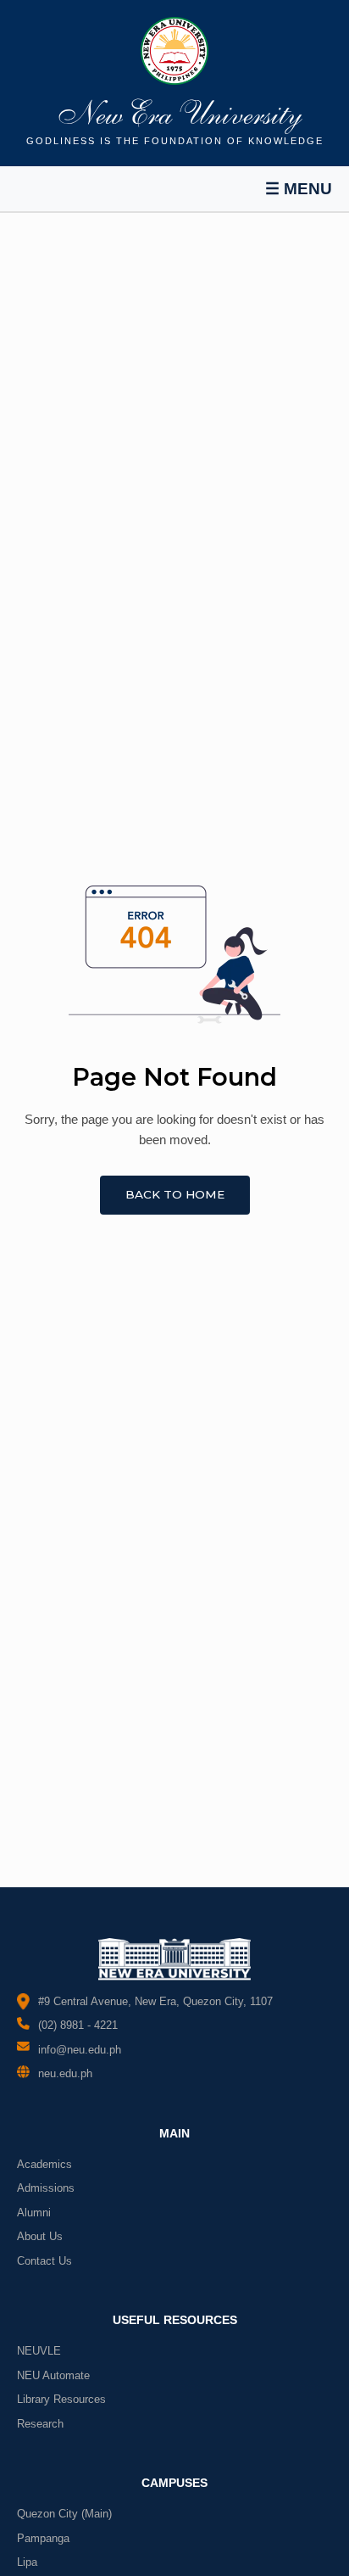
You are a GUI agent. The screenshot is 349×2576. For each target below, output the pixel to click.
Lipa (27, 2562)
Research (40, 2424)
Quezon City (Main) (64, 2514)
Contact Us (44, 2261)
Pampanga (43, 2538)
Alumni (34, 2213)
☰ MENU (299, 189)
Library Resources (61, 2399)
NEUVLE (39, 2351)
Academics (44, 2164)
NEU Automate (53, 2375)
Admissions (46, 2188)
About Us (40, 2236)
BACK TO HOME (175, 1194)
